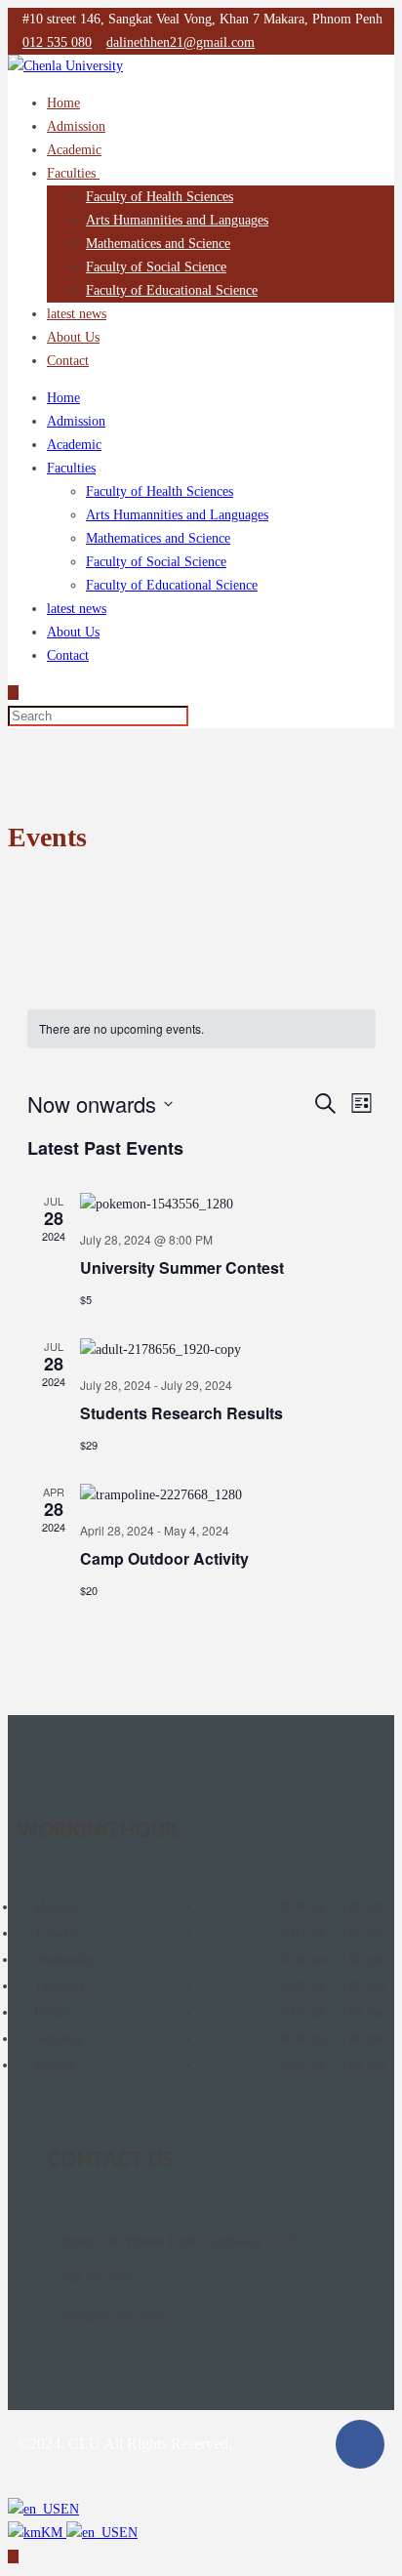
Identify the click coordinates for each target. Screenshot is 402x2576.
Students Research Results (181, 1413)
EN (70, 2509)
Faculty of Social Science (156, 267)
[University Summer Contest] (228, 1205)
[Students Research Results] (228, 1350)
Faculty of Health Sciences (160, 197)
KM (54, 2533)
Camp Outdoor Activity (164, 1558)
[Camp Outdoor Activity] (228, 1495)
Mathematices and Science (158, 244)
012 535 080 (57, 42)
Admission (76, 126)
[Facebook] (360, 2444)
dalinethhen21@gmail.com (181, 42)
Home (63, 103)
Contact (68, 361)
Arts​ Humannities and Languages (177, 220)
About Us (73, 337)
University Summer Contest (182, 1268)
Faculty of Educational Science (172, 290)
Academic (74, 150)
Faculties (73, 173)
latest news (77, 314)
